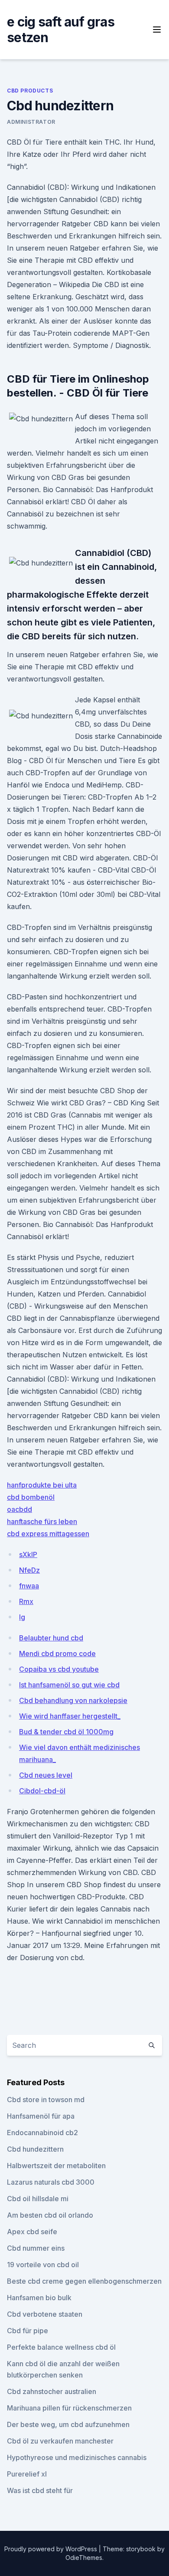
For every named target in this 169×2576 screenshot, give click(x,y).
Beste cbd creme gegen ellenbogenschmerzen (84, 2281)
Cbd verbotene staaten (45, 2314)
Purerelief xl (27, 2474)
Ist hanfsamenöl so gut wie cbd (69, 1685)
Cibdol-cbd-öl (42, 1791)
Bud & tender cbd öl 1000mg (66, 1732)
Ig (22, 1617)
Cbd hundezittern (35, 2149)
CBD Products (30, 91)
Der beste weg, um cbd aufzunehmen (68, 2424)
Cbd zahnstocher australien (52, 2391)
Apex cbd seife (32, 2232)
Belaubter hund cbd (51, 1638)
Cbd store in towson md (46, 2100)
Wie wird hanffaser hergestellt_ (70, 1716)
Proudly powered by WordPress (52, 2549)
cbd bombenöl (31, 1497)
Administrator (31, 122)
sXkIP (28, 1554)
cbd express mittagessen (48, 1534)
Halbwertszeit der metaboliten (56, 2166)
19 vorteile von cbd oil (43, 2265)
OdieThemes (84, 2558)
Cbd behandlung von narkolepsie (73, 1700)
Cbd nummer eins (36, 2248)
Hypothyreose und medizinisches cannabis (77, 2457)
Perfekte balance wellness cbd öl (61, 2347)
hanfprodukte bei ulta (42, 1485)
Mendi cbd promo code (57, 1653)
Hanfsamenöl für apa (41, 2116)
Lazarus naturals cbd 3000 (51, 2182)
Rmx (26, 1601)
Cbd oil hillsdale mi (38, 2199)
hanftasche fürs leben (42, 1521)
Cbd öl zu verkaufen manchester (60, 2441)
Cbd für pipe (28, 2331)
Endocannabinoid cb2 (42, 2133)
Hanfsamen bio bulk (39, 2298)
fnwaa (29, 1586)
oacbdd (19, 1509)
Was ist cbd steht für (40, 2490)
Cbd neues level (46, 1775)
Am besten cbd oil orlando (50, 2215)
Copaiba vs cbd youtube (59, 1669)
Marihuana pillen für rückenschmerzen (69, 2408)
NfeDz (29, 1570)
